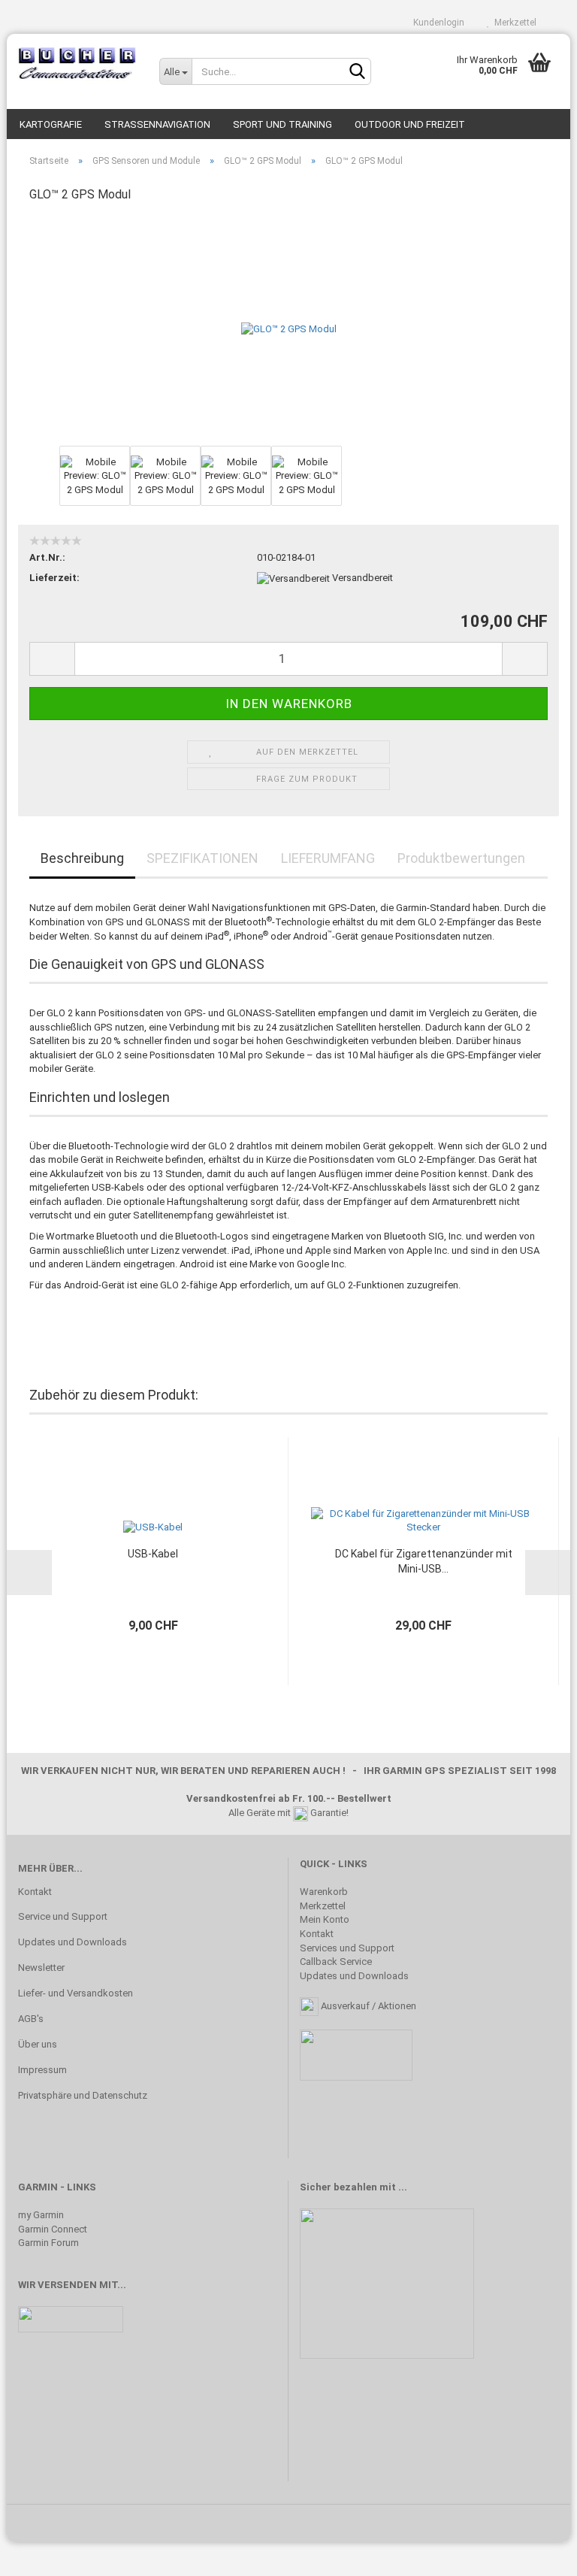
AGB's (31, 2019)
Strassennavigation (157, 124)
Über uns (38, 2044)
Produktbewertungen (461, 858)
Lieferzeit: (54, 578)
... (403, 2187)
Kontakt (35, 1892)
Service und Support (63, 1916)
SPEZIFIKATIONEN (202, 858)
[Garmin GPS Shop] (77, 64)
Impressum (42, 2070)
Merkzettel (513, 23)
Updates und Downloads (73, 1942)
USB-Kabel (153, 1554)
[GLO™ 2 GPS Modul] (289, 329)
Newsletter (41, 1968)
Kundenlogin (437, 23)
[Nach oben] (536, 2553)
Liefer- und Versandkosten (76, 1993)
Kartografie (51, 124)
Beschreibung (82, 858)
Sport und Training (282, 124)
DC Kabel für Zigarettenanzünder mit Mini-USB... (424, 1561)
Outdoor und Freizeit (410, 124)
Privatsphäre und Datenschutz (83, 2095)
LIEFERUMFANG (328, 858)
